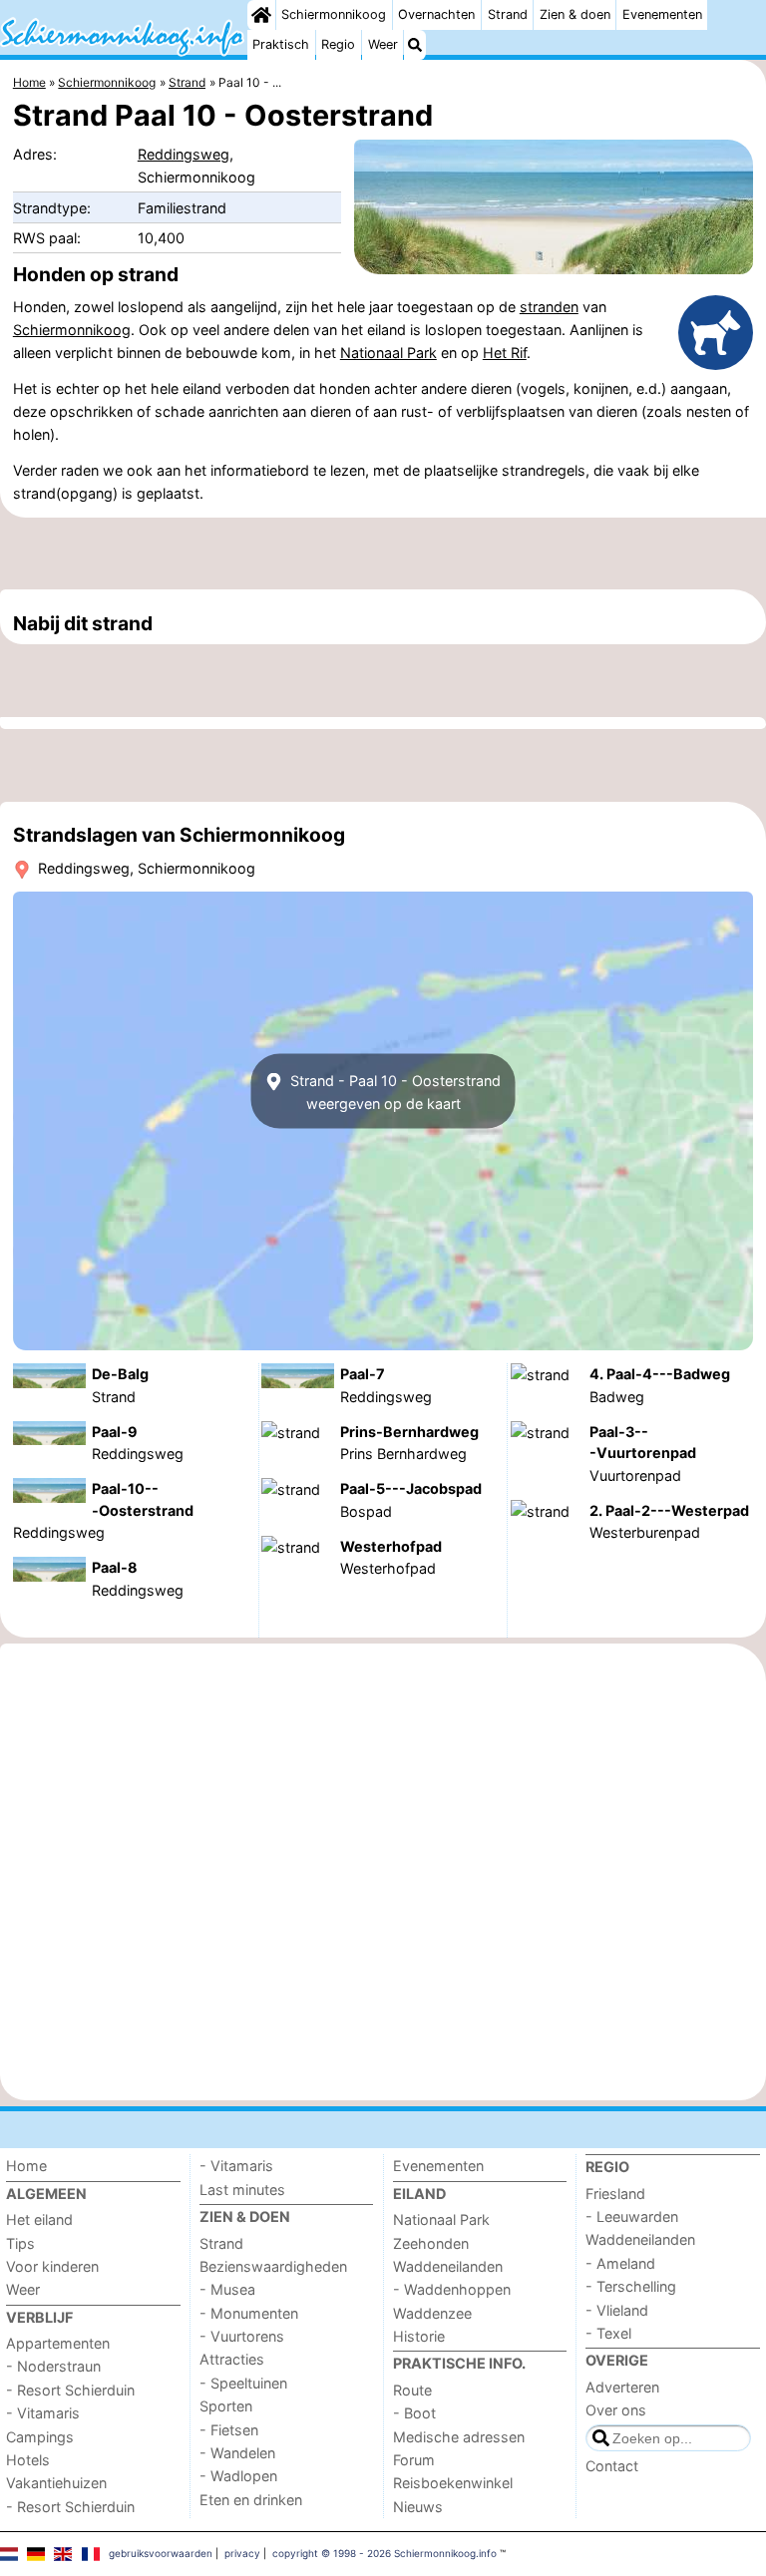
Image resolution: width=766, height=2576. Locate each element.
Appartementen (58, 2343)
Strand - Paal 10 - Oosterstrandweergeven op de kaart (393, 1091)
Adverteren (622, 2387)
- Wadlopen (238, 2476)
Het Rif (505, 353)
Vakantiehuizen (56, 2483)
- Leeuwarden (632, 2216)
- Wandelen (237, 2453)
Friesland (615, 2194)
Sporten (226, 2406)
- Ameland (620, 2263)
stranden (549, 307)
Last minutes (242, 2190)
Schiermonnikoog (334, 14)
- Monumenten (249, 2313)
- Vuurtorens (242, 2336)
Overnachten (436, 14)
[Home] (261, 15)
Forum (414, 2460)
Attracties (232, 2359)
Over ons (616, 2410)
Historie (419, 2336)
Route (412, 2390)
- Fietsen (229, 2430)
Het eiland (39, 2219)
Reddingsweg (184, 154)
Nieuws (418, 2507)
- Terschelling (631, 2286)
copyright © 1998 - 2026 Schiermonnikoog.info (384, 2553)
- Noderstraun (53, 2366)
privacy (242, 2553)
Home (26, 2166)
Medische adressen (459, 2437)
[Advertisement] (383, 553)
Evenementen (662, 14)
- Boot (414, 2413)
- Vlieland (617, 2310)
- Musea (227, 2289)
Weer (383, 44)
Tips (20, 2243)
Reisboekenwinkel (453, 2483)
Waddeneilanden (448, 2266)
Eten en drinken (251, 2500)
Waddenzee (432, 2313)
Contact (612, 2466)
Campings (40, 2437)
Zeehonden (431, 2243)
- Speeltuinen (243, 2383)
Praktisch (281, 44)
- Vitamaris (43, 2413)
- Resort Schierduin (70, 2390)
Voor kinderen (52, 2266)
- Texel (608, 2333)
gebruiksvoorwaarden (161, 2553)
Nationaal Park (388, 353)
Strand (508, 14)
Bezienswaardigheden (273, 2266)
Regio (338, 44)
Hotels (28, 2460)
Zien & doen (575, 14)
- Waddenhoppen (452, 2289)
